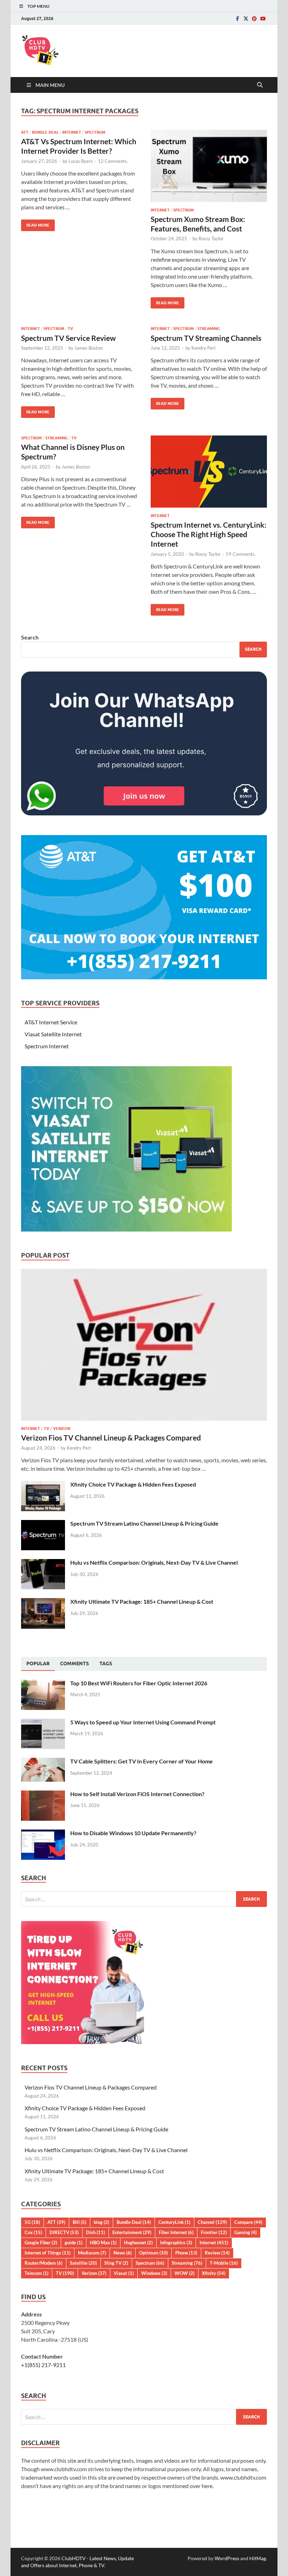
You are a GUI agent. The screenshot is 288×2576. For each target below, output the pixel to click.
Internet (72, 132)
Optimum (153, 2253)
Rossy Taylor (211, 238)
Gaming (246, 2232)
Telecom (37, 2273)
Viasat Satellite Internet (53, 1034)
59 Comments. (241, 554)
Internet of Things (48, 2253)
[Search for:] (144, 1899)
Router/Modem (44, 2263)
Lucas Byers (81, 161)
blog (102, 2222)
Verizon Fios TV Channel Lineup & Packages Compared (111, 1438)
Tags (106, 1664)
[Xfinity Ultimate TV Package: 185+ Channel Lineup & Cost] (43, 1602)
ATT (25, 132)
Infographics (176, 2243)
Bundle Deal (45, 132)
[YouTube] (263, 18)
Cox (33, 2232)
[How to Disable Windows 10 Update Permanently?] (43, 1834)
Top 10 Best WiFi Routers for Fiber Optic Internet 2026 (139, 1683)
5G (32, 2222)
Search (30, 637)
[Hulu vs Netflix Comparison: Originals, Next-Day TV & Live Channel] (43, 1563)
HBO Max (103, 2243)
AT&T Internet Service (51, 1022)
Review (217, 2253)
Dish (96, 2232)
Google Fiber (41, 2243)
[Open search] (260, 85)
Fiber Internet (176, 2232)
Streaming (209, 329)
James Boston (89, 348)
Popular (38, 1664)
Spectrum (95, 132)
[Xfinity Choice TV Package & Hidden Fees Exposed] (43, 1485)
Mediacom (92, 2253)
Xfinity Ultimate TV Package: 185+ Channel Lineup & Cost (142, 1601)
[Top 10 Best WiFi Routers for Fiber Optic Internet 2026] (43, 1684)
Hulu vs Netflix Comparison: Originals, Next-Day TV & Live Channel (154, 1562)
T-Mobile (224, 2263)
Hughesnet (138, 2243)
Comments (74, 1664)
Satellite (83, 2263)
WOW (185, 2273)
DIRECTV (64, 2232)
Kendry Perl (203, 348)
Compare (248, 2222)
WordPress (227, 2558)
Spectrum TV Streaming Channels (206, 338)
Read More (35, 224)
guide (74, 2243)
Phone (186, 2253)
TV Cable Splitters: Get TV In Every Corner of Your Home (142, 1761)
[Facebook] (237, 18)
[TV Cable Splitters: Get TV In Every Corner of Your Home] (43, 1762)
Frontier (214, 2232)
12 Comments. (113, 161)
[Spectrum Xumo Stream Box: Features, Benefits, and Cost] (209, 166)
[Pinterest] (254, 18)
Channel (212, 2222)
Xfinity (214, 2273)
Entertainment (132, 2232)
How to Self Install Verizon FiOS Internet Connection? (137, 1794)
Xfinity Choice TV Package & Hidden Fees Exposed (133, 1484)
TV (70, 329)
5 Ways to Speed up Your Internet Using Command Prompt (143, 1722)
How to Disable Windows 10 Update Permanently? (133, 1833)
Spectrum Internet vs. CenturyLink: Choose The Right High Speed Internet (209, 534)
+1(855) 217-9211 (43, 2365)
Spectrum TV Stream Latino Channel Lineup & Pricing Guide (144, 1523)
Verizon (62, 1429)
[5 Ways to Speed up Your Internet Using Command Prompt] (43, 1723)
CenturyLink (174, 2222)
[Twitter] (246, 18)
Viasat (124, 2273)
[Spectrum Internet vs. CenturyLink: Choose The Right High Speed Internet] (209, 472)
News (123, 2253)
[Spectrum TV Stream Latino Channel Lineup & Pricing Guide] (43, 1524)
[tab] (38, 1664)
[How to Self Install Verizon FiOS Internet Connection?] (43, 1795)
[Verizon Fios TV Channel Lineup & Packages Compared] (144, 1273)
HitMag (258, 2558)
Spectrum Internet (47, 1046)
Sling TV (116, 2263)
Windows (154, 2273)
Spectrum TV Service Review (68, 338)
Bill (80, 2222)
